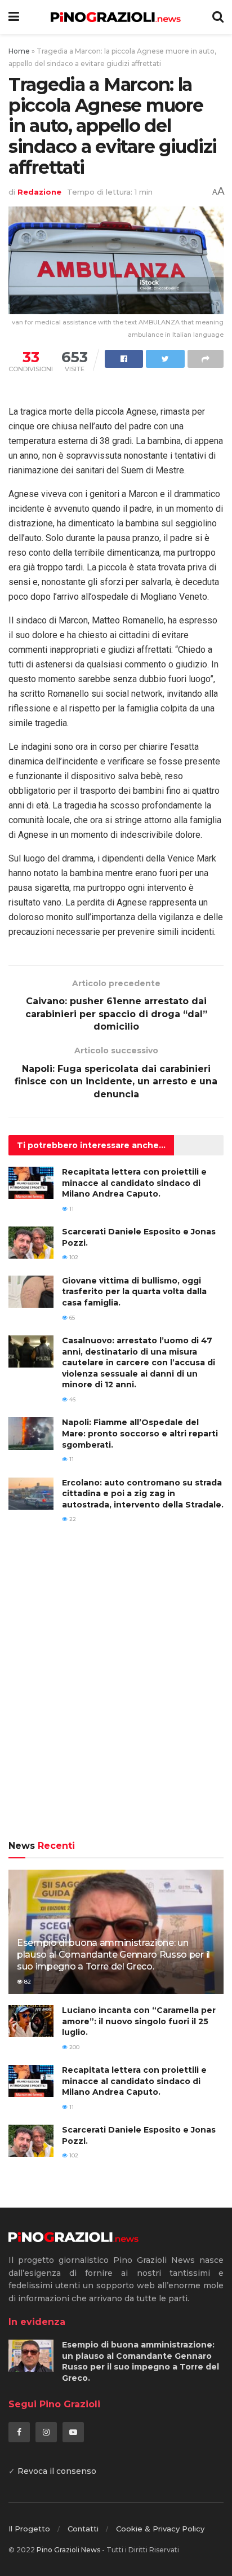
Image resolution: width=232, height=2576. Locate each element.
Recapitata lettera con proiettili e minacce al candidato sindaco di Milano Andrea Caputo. (134, 1183)
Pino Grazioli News (68, 2550)
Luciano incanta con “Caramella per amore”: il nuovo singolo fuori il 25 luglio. (139, 2021)
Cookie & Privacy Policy (160, 2529)
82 (27, 1982)
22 (72, 1519)
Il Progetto (29, 2529)
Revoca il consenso (57, 2471)
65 (71, 1318)
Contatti (83, 2529)
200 (73, 2047)
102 (73, 1257)
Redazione (39, 192)
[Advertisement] (116, 1690)
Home (19, 51)
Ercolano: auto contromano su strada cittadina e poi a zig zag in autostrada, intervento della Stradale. (143, 1494)
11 (71, 1209)
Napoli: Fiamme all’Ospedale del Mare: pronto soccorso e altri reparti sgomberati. (140, 1433)
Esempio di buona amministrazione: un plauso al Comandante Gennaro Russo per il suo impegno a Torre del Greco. (113, 1955)
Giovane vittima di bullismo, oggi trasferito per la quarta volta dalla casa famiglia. (134, 1292)
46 (72, 1399)
